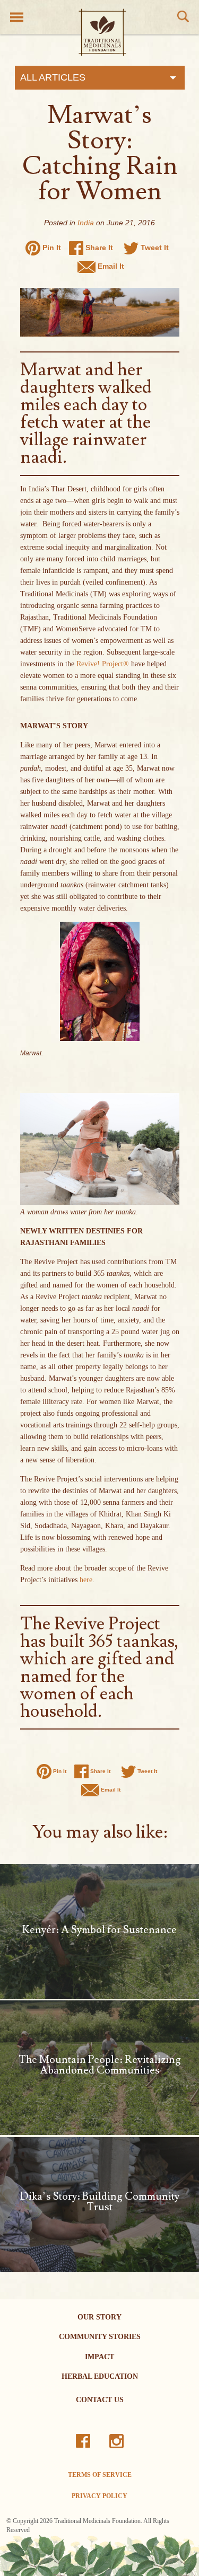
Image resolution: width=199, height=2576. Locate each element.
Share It (98, 248)
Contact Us (100, 2400)
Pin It (51, 248)
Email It (110, 266)
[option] (99, 2555)
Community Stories (100, 2337)
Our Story (99, 2317)
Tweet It (154, 248)
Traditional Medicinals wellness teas (102, 32)
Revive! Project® (103, 664)
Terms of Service (100, 2475)
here (86, 1580)
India (86, 223)
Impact (99, 2357)
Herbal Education (100, 2376)
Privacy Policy (99, 2496)
